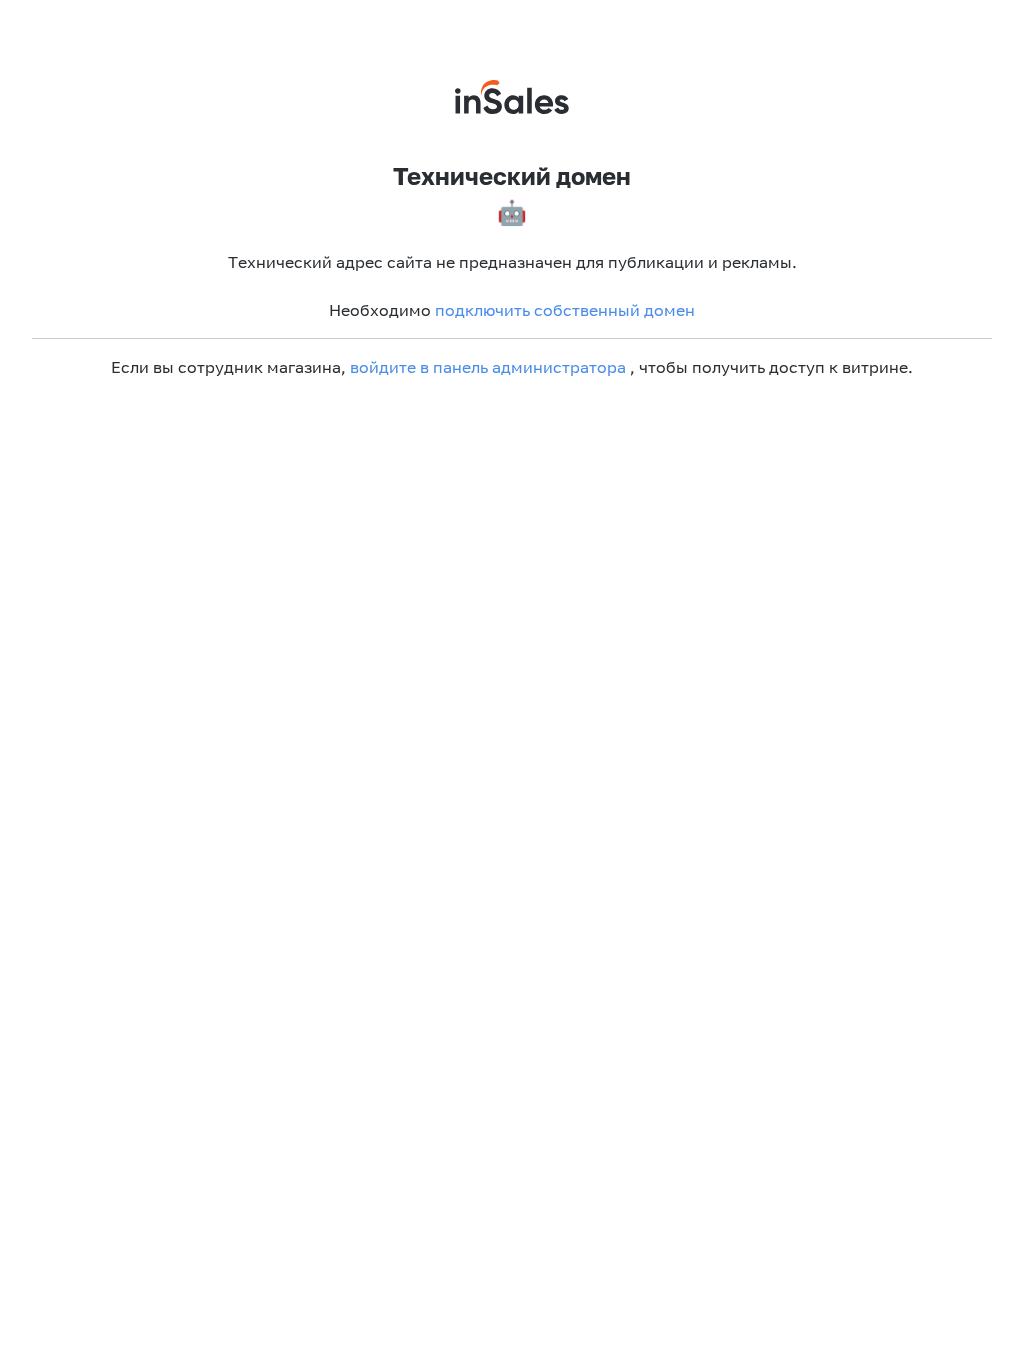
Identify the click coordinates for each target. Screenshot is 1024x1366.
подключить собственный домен (565, 310)
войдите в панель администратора (488, 367)
